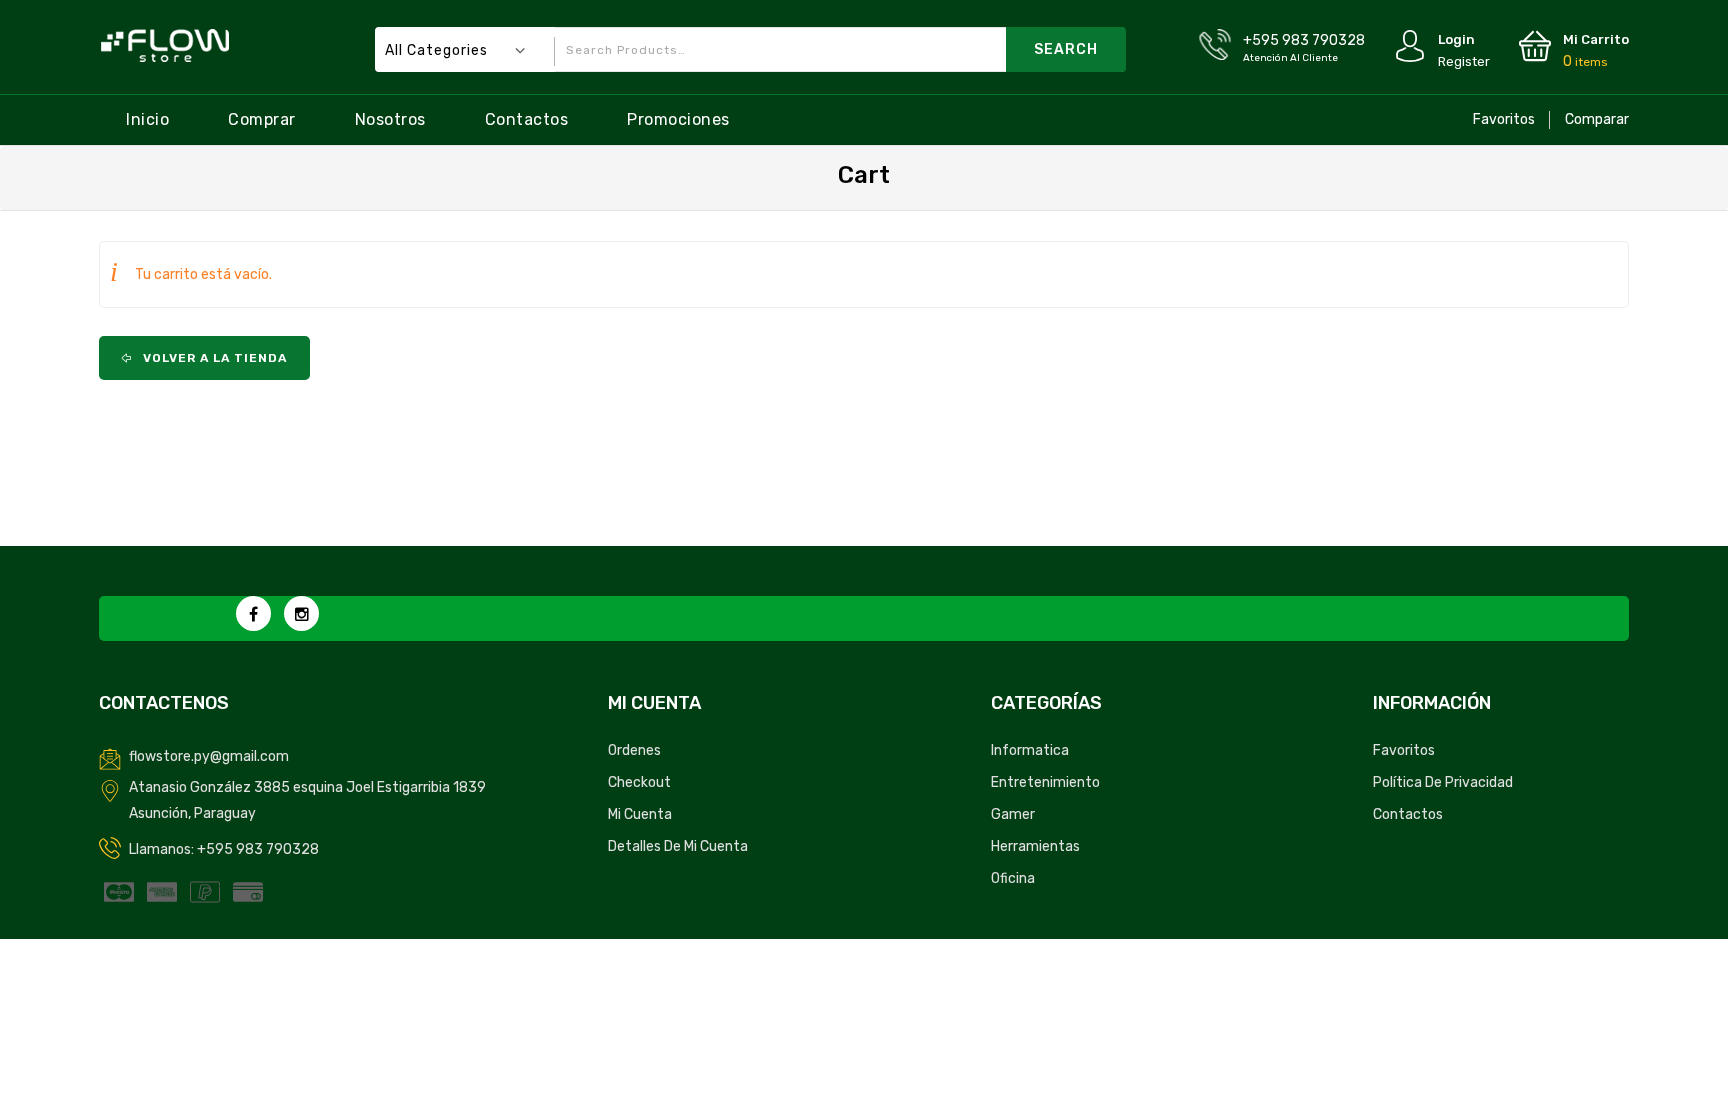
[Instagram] (301, 613)
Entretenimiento (1045, 782)
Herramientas (1035, 846)
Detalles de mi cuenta (678, 846)
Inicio (147, 119)
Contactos (527, 119)
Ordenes (634, 750)
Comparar (1597, 119)
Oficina (1013, 878)
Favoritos (1504, 119)
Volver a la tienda (213, 358)
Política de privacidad (1443, 782)
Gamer (1013, 814)
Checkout (639, 782)
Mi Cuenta (640, 814)
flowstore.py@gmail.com (209, 756)
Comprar (262, 119)
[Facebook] (253, 613)
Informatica (1030, 750)
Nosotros (390, 119)
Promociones (678, 119)
